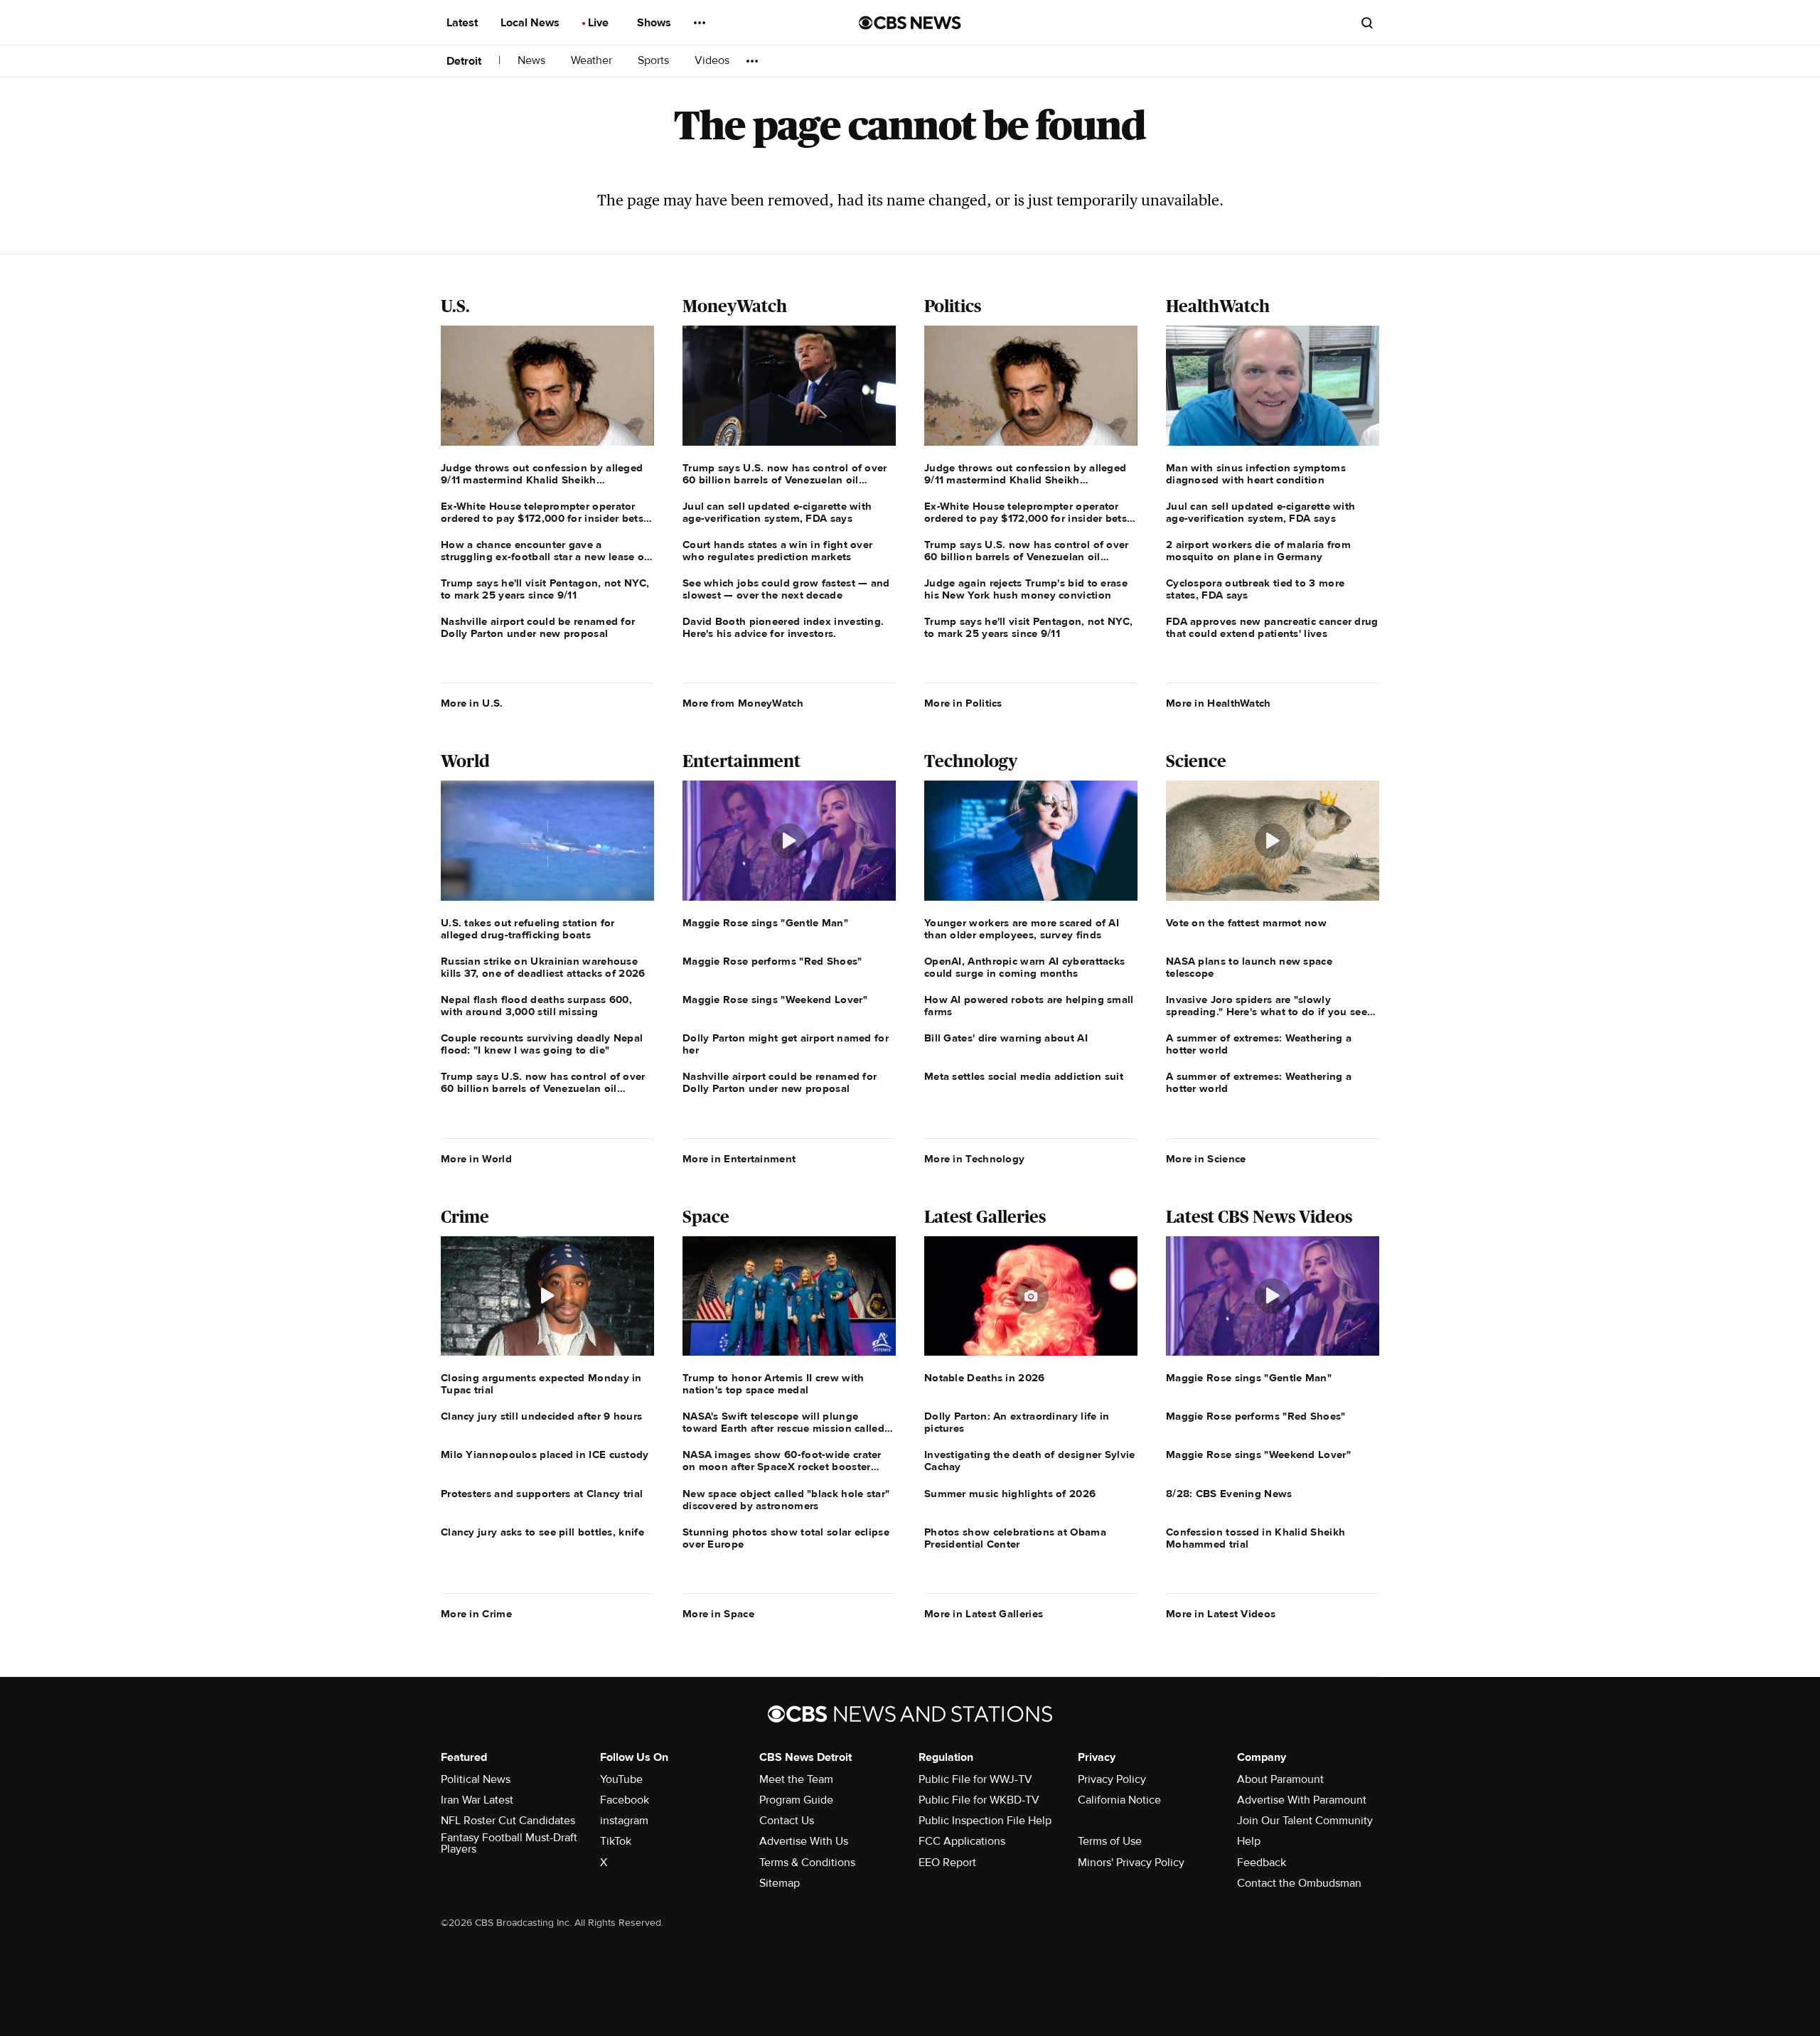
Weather (593, 61)
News (533, 61)
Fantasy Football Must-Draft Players (509, 1843)
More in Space (718, 1614)
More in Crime (476, 1614)
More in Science (1206, 1159)
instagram (624, 1821)
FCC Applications (962, 1841)
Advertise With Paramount (1302, 1800)
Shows (655, 23)
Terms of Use (1110, 1841)
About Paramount (1280, 1779)
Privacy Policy (1112, 1779)
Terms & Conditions (807, 1863)
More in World (476, 1159)
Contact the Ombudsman (1299, 1883)
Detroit (464, 61)
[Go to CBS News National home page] (910, 23)
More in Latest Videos (1221, 1614)
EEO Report (947, 1863)
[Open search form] (1367, 23)
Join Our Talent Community (1305, 1821)
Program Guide (796, 1800)
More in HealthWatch (1219, 703)
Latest (464, 23)
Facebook (625, 1800)
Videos (712, 61)
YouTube (621, 1779)
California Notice (1119, 1800)
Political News (476, 1779)
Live (600, 23)
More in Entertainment (739, 1159)
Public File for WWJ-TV (975, 1779)
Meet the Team (796, 1779)
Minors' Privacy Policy (1131, 1863)
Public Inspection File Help (985, 1821)
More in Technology (974, 1159)
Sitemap (780, 1883)
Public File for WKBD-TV (979, 1800)
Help (1249, 1841)
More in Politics (963, 703)
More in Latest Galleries (984, 1614)
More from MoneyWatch (743, 703)
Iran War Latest (477, 1800)
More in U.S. (472, 703)
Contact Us (787, 1821)
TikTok (616, 1841)
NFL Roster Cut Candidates (508, 1821)
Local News (531, 23)
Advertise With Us (804, 1841)
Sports (655, 61)
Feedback (1262, 1863)
